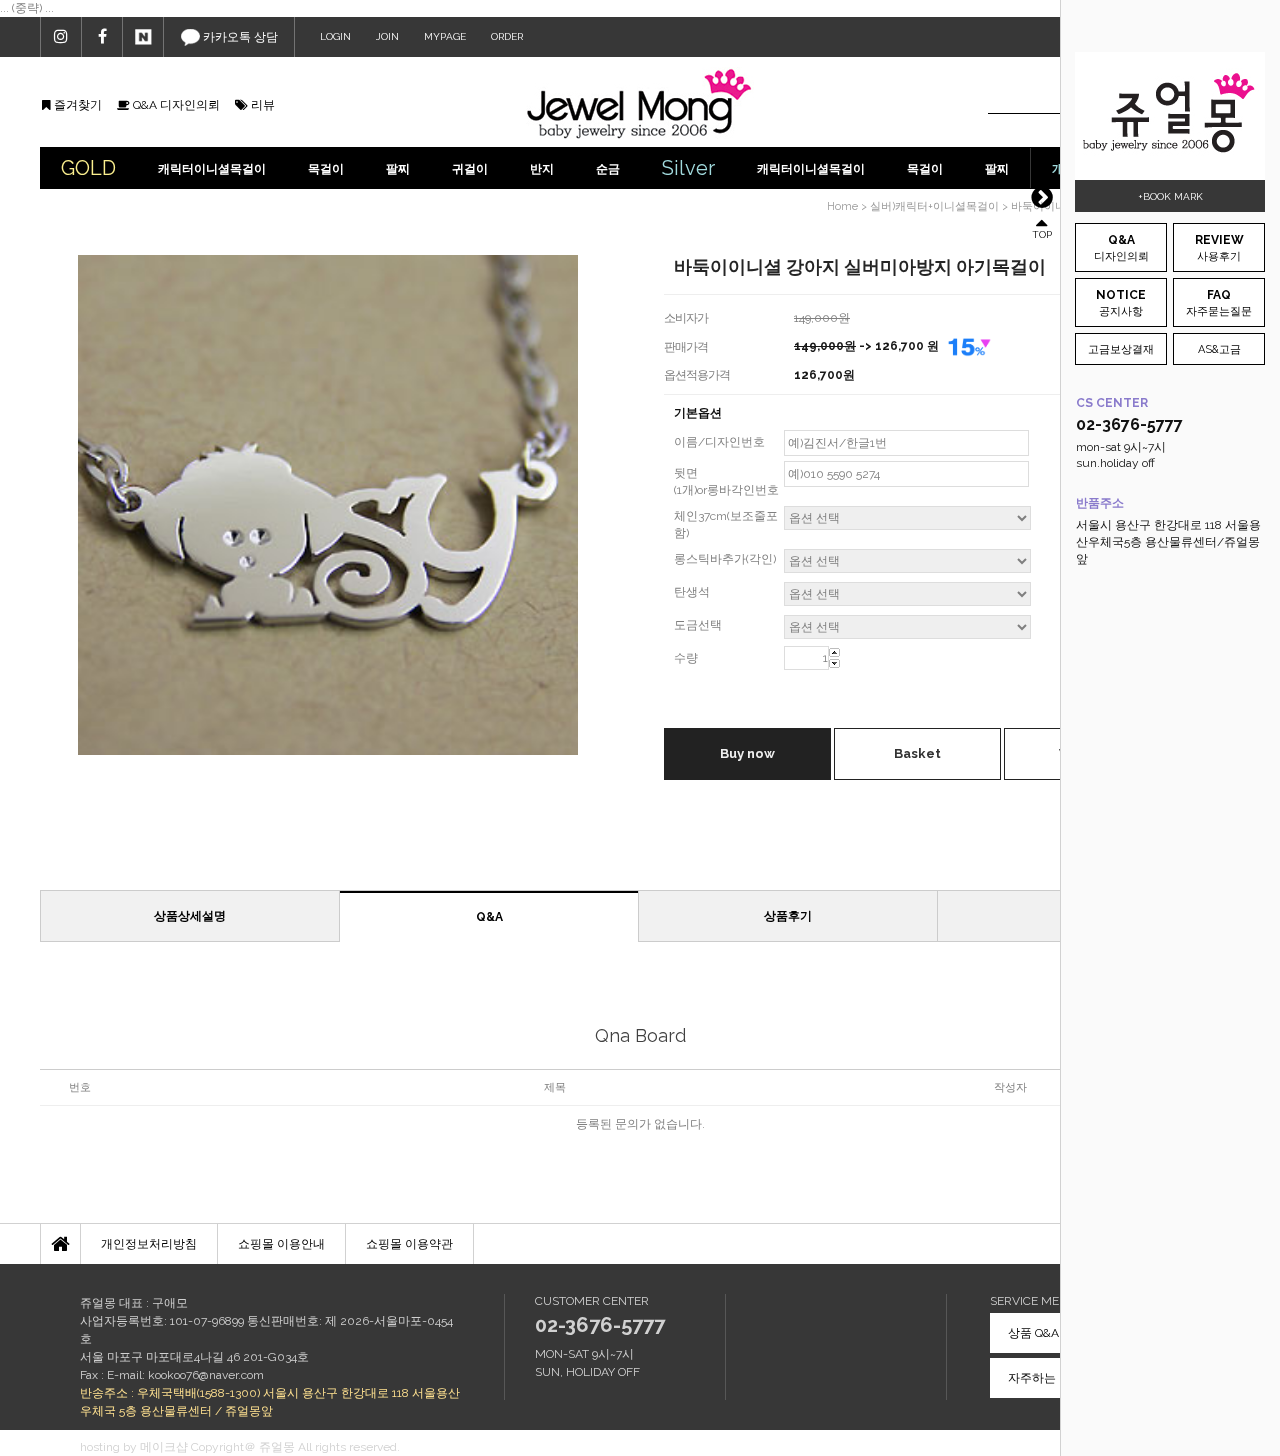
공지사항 (1121, 303)
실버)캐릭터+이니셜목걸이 (934, 206)
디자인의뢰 (1121, 248)
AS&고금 (1219, 349)
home (842, 206)
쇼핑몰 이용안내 (281, 1244)
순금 (608, 169)
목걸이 (326, 169)
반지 (542, 169)
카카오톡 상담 (239, 37)
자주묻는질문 (1219, 303)
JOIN (387, 36)
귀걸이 (470, 169)
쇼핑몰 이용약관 (409, 1244)
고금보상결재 (1121, 349)
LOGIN (335, 36)
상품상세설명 (190, 916)
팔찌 (398, 169)
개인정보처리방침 (149, 1244)
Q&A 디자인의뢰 (175, 105)
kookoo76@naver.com (206, 1375)
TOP (1042, 233)
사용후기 (1219, 248)
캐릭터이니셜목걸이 (212, 169)
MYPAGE (445, 36)
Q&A (489, 917)
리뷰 (261, 105)
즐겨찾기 (76, 105)
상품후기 (788, 916)
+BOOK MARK (1170, 196)
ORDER (507, 36)
